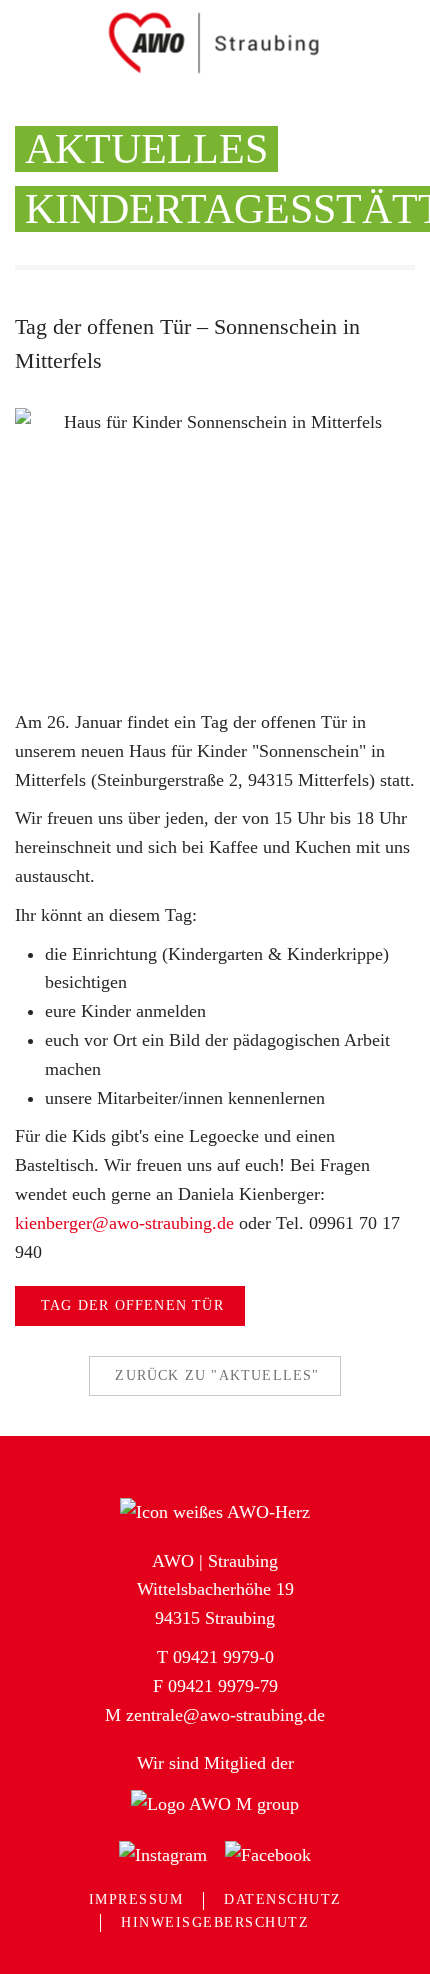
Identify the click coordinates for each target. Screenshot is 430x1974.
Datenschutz (283, 1899)
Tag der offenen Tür (132, 1305)
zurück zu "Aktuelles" (217, 1375)
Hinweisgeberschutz (215, 1922)
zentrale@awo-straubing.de (225, 1715)
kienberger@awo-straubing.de (124, 1223)
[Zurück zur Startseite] (215, 42)
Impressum (136, 1899)
